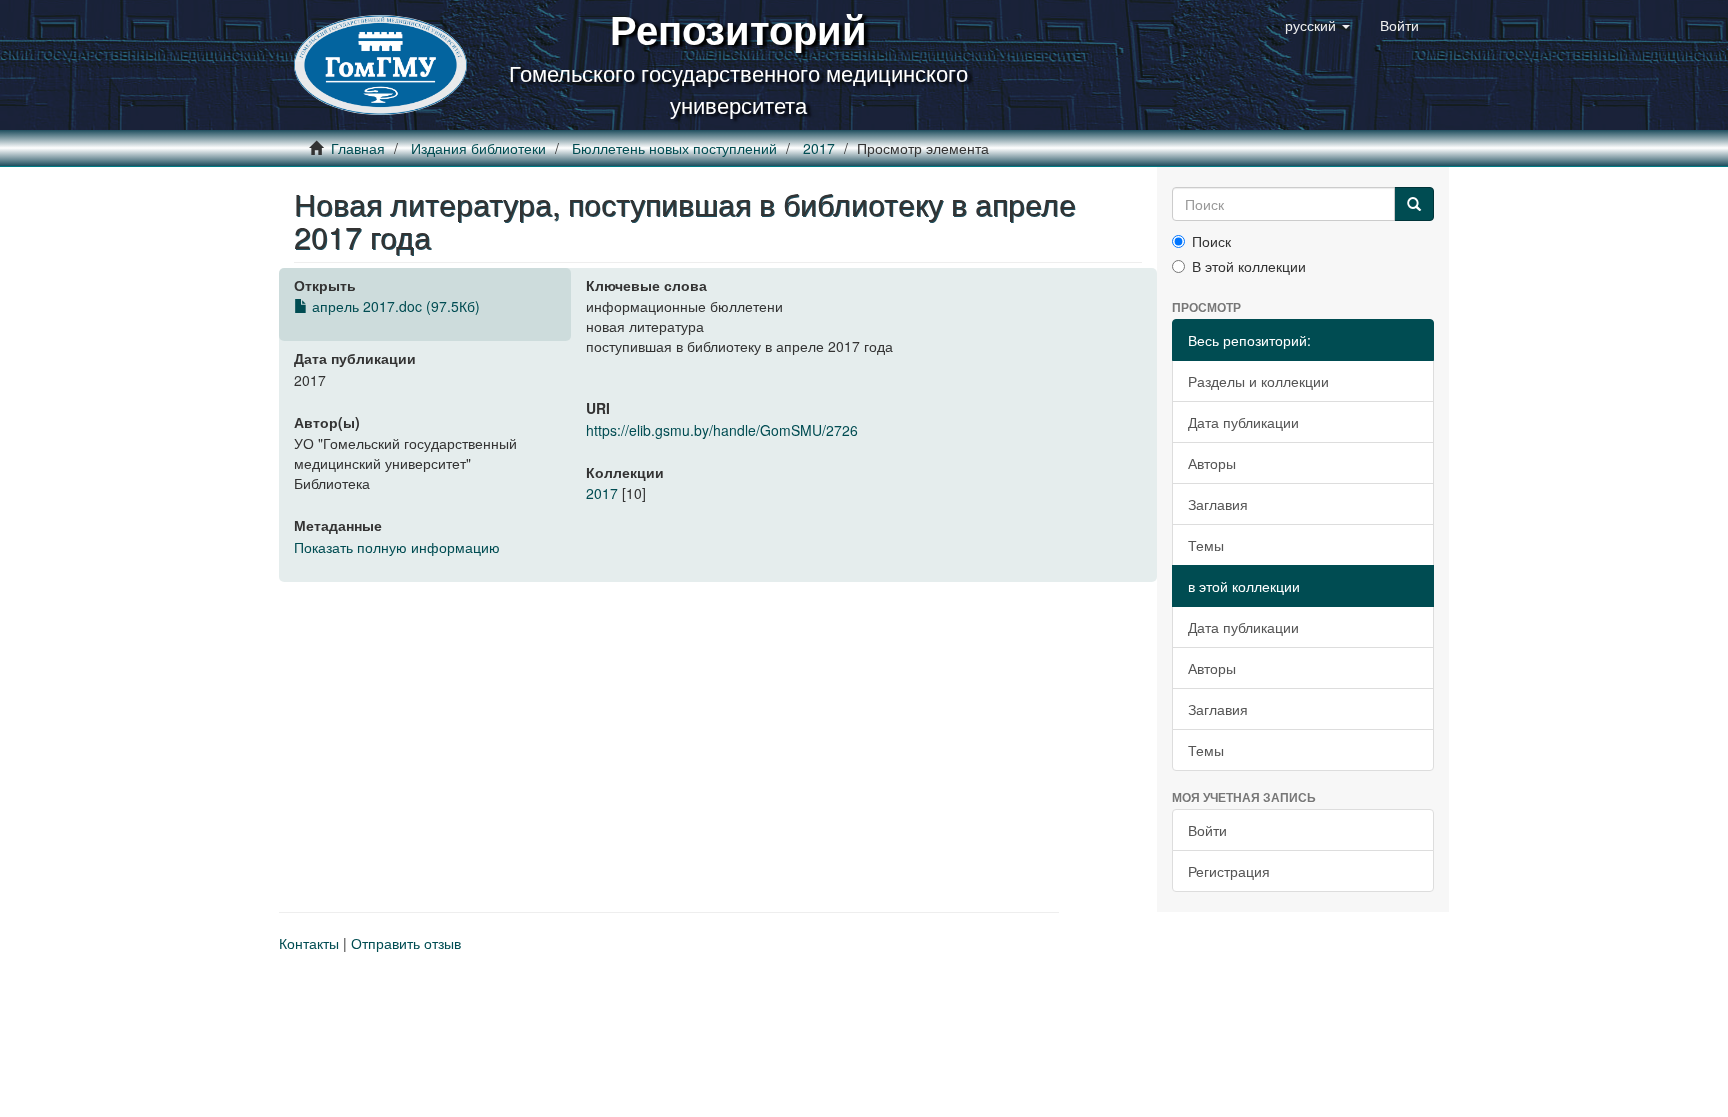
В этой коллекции (1249, 266)
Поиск (1211, 241)
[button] (1317, 25)
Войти (1207, 830)
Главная (358, 148)
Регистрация (1229, 871)
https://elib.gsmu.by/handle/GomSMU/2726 (722, 430)
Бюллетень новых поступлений (674, 148)
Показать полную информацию (397, 547)
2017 (819, 148)
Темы (1206, 545)
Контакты (309, 943)
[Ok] (1414, 204)
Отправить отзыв (406, 943)
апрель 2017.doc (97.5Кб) (394, 306)
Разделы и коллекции (1258, 381)
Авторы (1212, 463)
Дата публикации (1243, 422)
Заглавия (1218, 504)
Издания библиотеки (478, 148)
